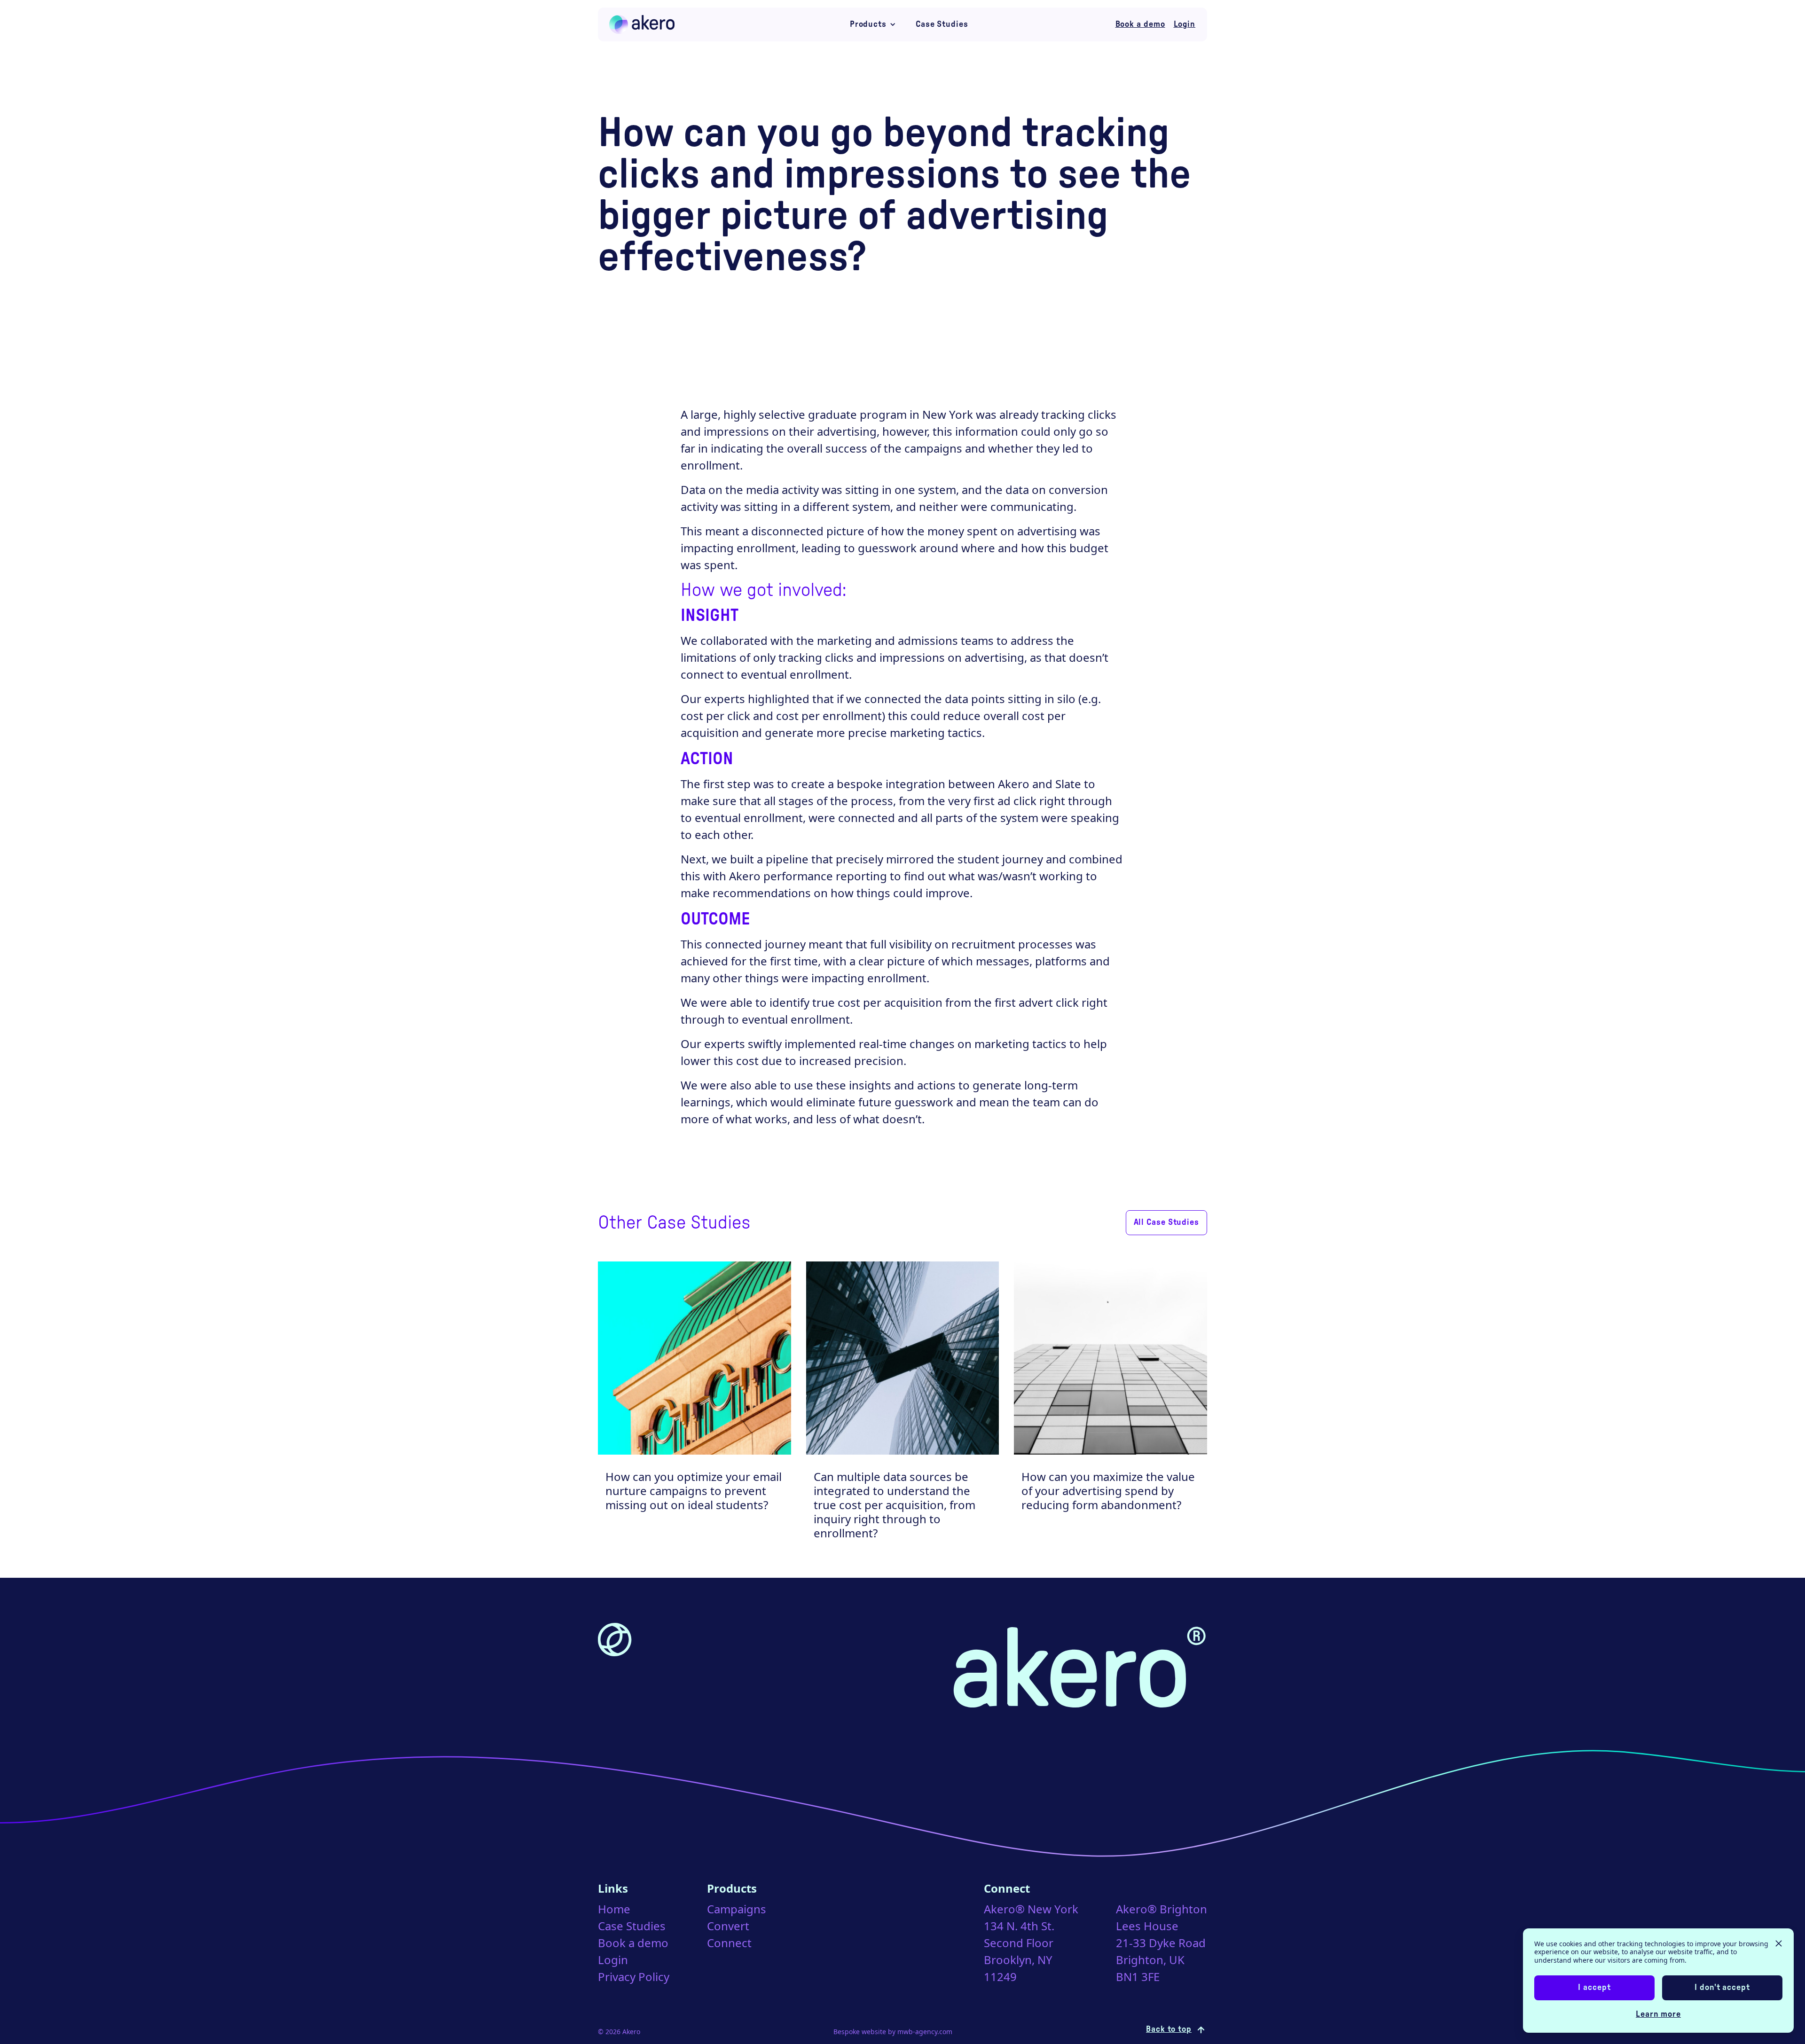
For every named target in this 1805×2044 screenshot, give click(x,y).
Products (868, 24)
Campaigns (737, 1909)
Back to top (1169, 2029)
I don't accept (1722, 1988)
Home (614, 1909)
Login (613, 1960)
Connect (729, 1943)
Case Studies (942, 24)
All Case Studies (1166, 1222)
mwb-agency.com (925, 2032)
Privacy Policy (634, 1977)
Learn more (1658, 2014)
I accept (1594, 1988)
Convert (728, 1926)
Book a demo (633, 1943)
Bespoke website (860, 2032)
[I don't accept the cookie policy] (1779, 1947)
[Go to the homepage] (643, 24)
